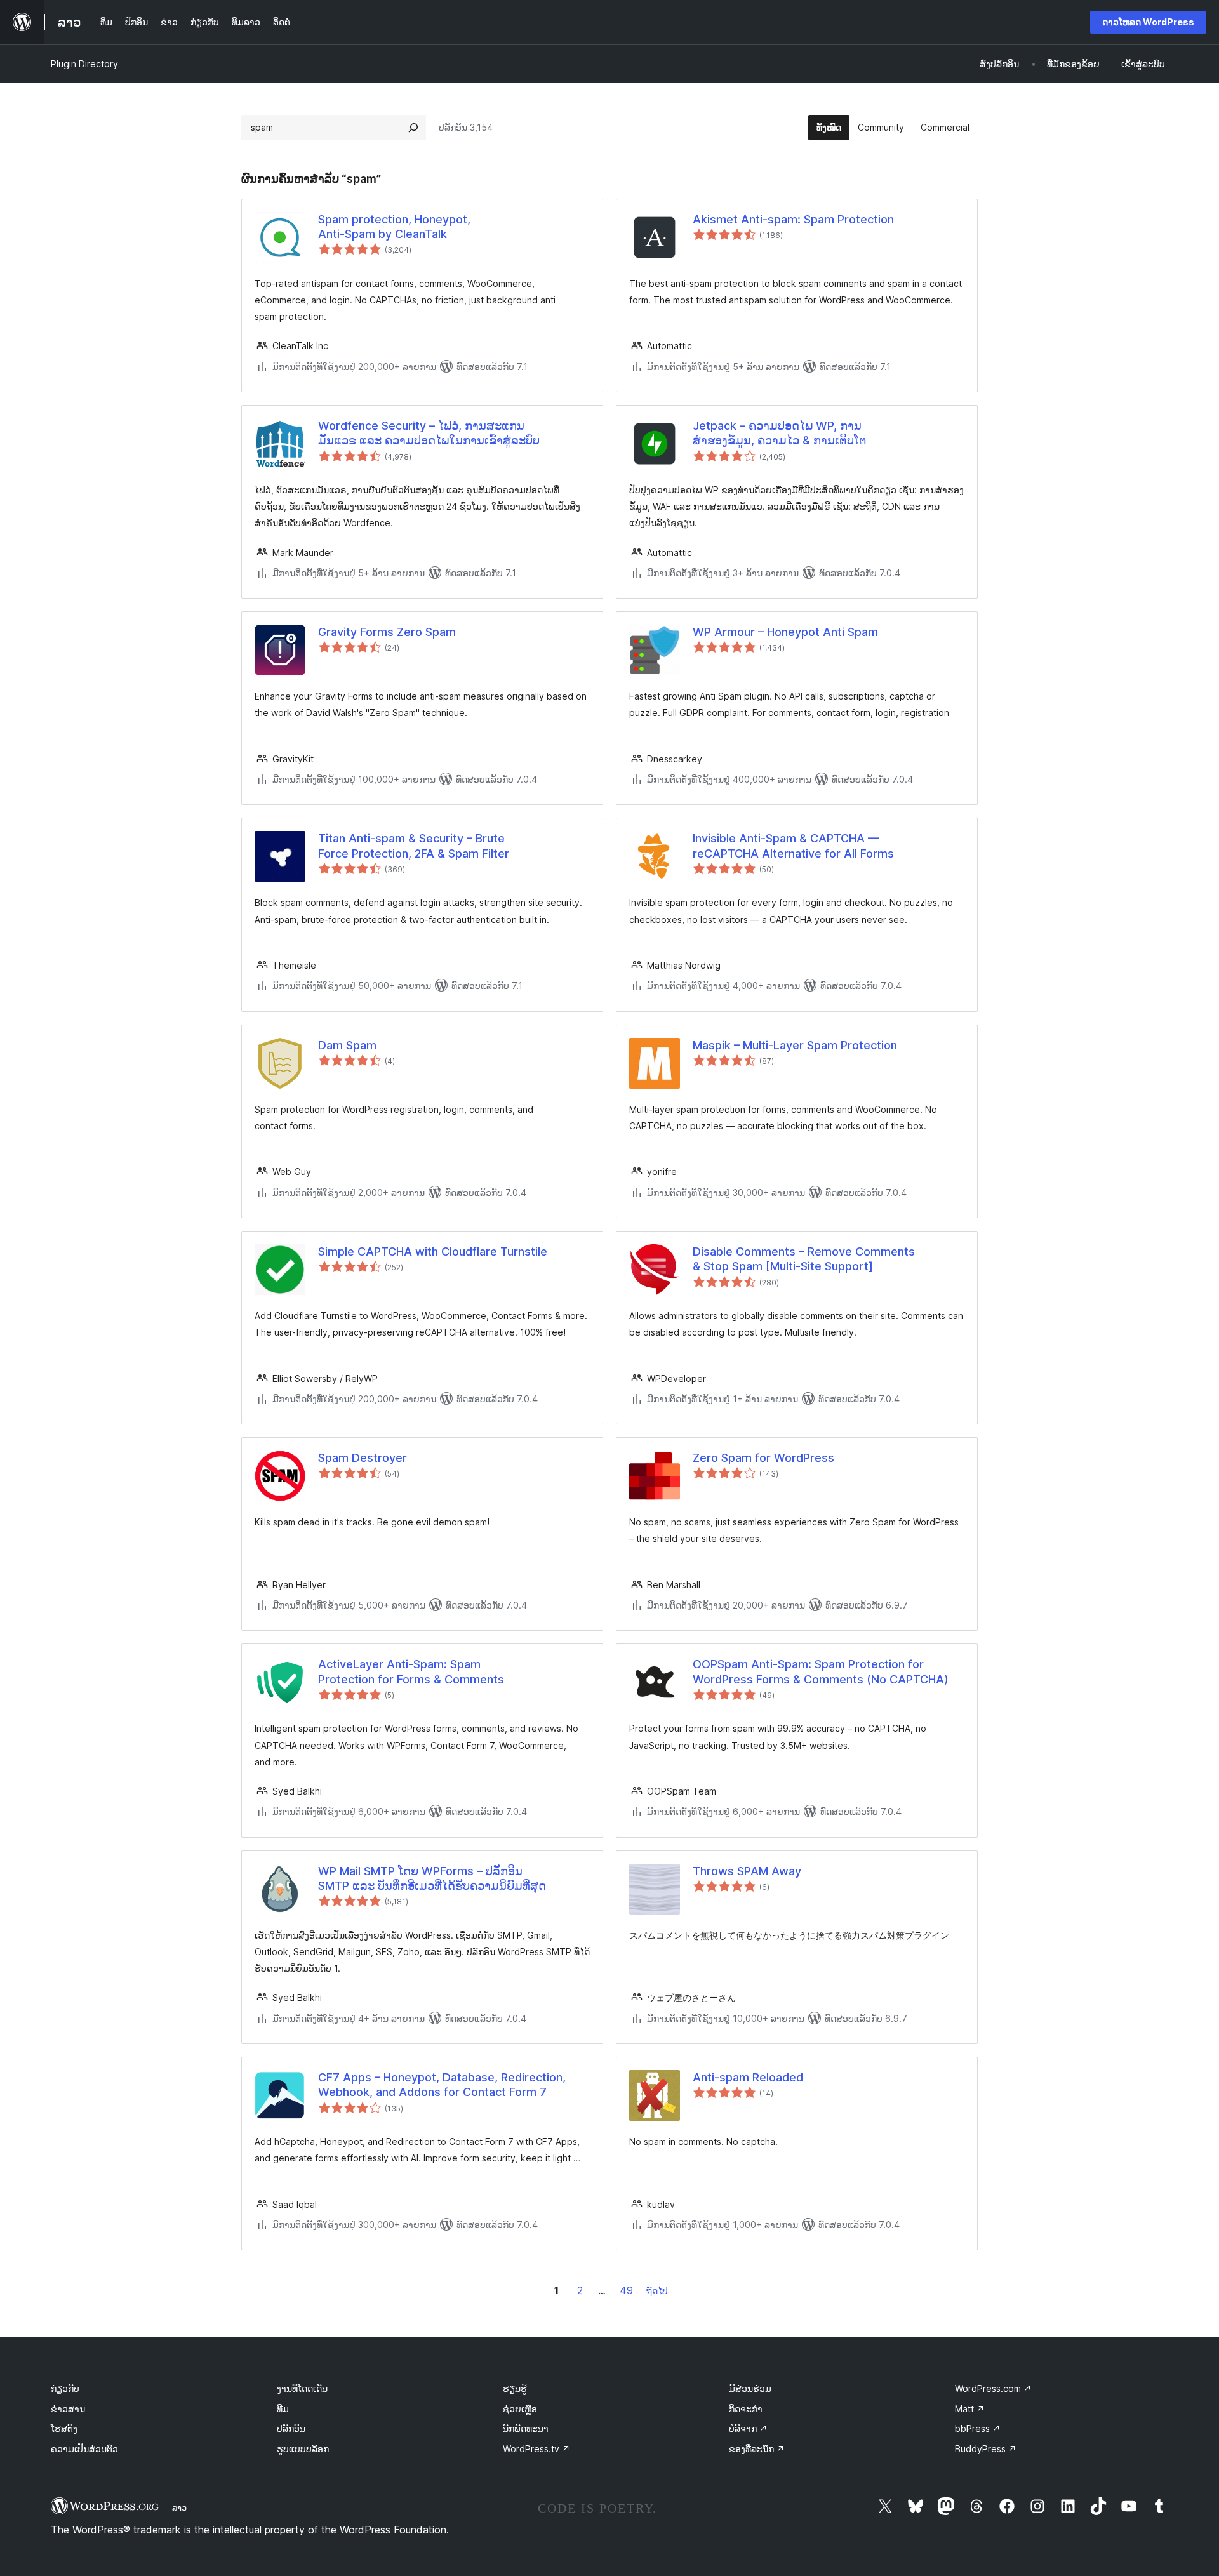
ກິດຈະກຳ (746, 2409)
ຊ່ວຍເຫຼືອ (520, 2409)
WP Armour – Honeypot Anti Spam (785, 632)
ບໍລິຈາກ (748, 2428)
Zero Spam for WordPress (763, 1458)
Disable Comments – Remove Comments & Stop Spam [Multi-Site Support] (804, 1259)
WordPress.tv (536, 2449)
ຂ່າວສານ (68, 2409)
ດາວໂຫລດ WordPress (1148, 22)
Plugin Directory (84, 64)
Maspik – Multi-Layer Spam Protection (795, 1045)
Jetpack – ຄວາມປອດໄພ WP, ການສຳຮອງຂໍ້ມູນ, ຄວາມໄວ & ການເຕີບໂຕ (780, 433)
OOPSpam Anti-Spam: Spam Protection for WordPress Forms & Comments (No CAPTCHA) (821, 1671)
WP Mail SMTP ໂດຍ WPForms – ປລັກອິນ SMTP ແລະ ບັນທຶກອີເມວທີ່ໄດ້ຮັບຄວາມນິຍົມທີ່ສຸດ (432, 1878)
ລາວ (179, 2507)
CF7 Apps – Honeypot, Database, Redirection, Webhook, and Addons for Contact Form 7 (442, 2085)
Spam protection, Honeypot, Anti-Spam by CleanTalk (394, 227)
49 (626, 2290)
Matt (970, 2409)
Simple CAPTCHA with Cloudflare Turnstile (433, 1251)
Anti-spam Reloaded (748, 2077)
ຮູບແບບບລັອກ (303, 2449)
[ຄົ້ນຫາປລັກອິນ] (413, 128)
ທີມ (283, 2409)
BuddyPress (986, 2449)
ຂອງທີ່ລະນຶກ (757, 2449)
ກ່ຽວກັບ (65, 2388)
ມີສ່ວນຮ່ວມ (750, 2388)
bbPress (978, 2428)
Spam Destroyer (363, 1458)
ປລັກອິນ (291, 2428)
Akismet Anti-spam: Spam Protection (793, 219)
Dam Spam (347, 1045)
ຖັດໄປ (657, 2291)
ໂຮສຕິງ (64, 2428)
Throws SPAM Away (747, 1871)
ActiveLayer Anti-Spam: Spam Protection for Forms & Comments (411, 1671)
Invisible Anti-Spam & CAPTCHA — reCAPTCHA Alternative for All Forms (793, 846)
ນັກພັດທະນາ (526, 2428)
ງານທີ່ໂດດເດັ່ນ (302, 2388)
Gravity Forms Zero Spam (387, 632)
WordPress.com (993, 2388)
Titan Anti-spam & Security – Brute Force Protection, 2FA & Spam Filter (414, 846)
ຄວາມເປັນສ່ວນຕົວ (84, 2449)
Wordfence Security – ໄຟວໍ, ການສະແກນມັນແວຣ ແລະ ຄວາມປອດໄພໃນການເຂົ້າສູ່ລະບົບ (429, 433)
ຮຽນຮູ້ (515, 2388)
